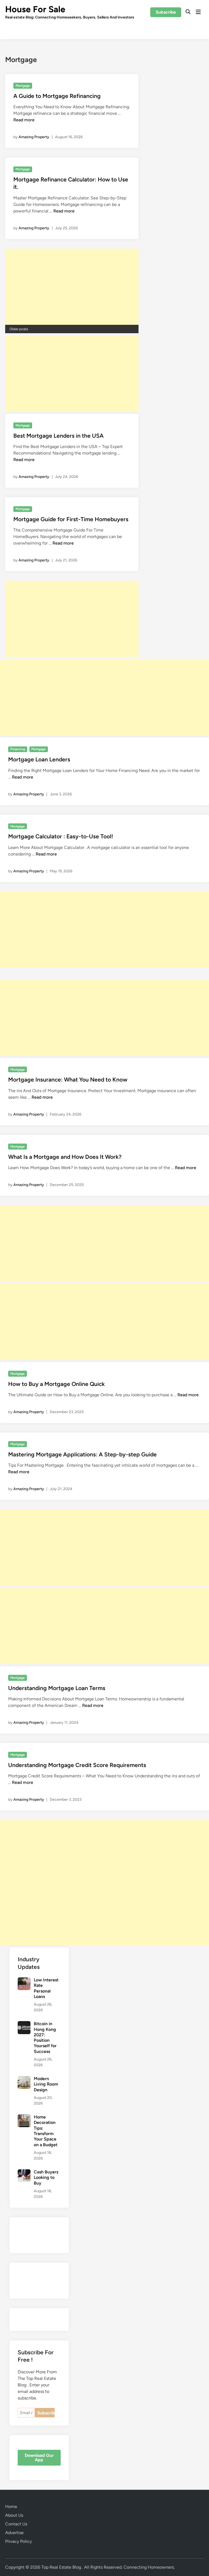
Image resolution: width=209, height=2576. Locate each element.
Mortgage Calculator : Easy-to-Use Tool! (61, 836)
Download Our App (39, 2458)
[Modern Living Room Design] (24, 2079)
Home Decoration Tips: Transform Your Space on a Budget (46, 2131)
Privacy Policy (19, 2541)
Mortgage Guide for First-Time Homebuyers (71, 519)
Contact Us (16, 2524)
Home (11, 2506)
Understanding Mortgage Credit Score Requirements (77, 1765)
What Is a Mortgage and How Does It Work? (65, 1157)
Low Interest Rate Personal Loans (46, 1988)
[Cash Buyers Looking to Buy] (24, 2172)
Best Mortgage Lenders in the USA (59, 436)
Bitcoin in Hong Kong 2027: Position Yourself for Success (45, 2038)
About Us (14, 2515)
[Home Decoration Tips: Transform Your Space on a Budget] (24, 2118)
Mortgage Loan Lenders (39, 759)
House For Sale (35, 9)
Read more (24, 120)
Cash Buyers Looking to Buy (46, 2177)
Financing (18, 749)
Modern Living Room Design (46, 2084)
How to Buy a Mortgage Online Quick (56, 1384)
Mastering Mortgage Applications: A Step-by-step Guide (82, 1454)
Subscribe (166, 12)
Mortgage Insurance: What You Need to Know (68, 1079)
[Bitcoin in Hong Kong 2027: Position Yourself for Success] (24, 2024)
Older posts (19, 329)
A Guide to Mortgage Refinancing (57, 96)
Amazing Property (34, 137)
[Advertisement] (72, 287)
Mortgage (23, 86)
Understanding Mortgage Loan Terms (57, 1688)
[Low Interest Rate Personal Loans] (24, 1980)
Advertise (14, 2533)
